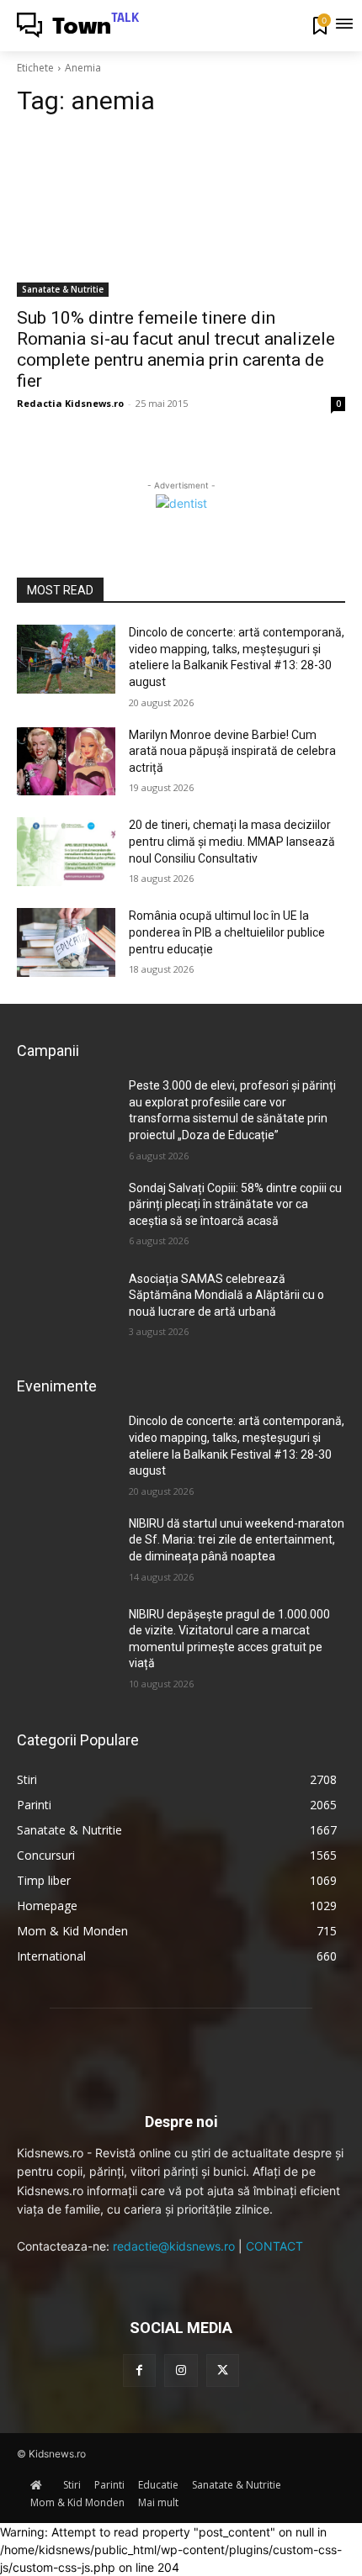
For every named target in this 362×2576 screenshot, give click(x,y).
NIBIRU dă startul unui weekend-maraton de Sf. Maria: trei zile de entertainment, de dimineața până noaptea (237, 1540)
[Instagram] (181, 2370)
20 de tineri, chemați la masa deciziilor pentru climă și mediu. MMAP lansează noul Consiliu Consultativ (232, 841)
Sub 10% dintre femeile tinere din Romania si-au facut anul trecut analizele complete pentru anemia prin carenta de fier (176, 349)
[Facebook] (139, 2370)
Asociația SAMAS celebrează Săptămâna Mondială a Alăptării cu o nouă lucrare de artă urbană (226, 1295)
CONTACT (274, 2246)
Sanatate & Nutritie (63, 289)
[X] (223, 2370)
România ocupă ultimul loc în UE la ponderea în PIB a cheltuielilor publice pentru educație (227, 932)
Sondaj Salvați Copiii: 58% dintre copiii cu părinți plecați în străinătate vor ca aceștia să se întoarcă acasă (235, 1204)
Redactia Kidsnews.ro (70, 403)
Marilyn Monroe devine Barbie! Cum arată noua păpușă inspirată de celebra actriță (232, 751)
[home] (40, 2485)
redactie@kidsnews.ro (174, 2246)
